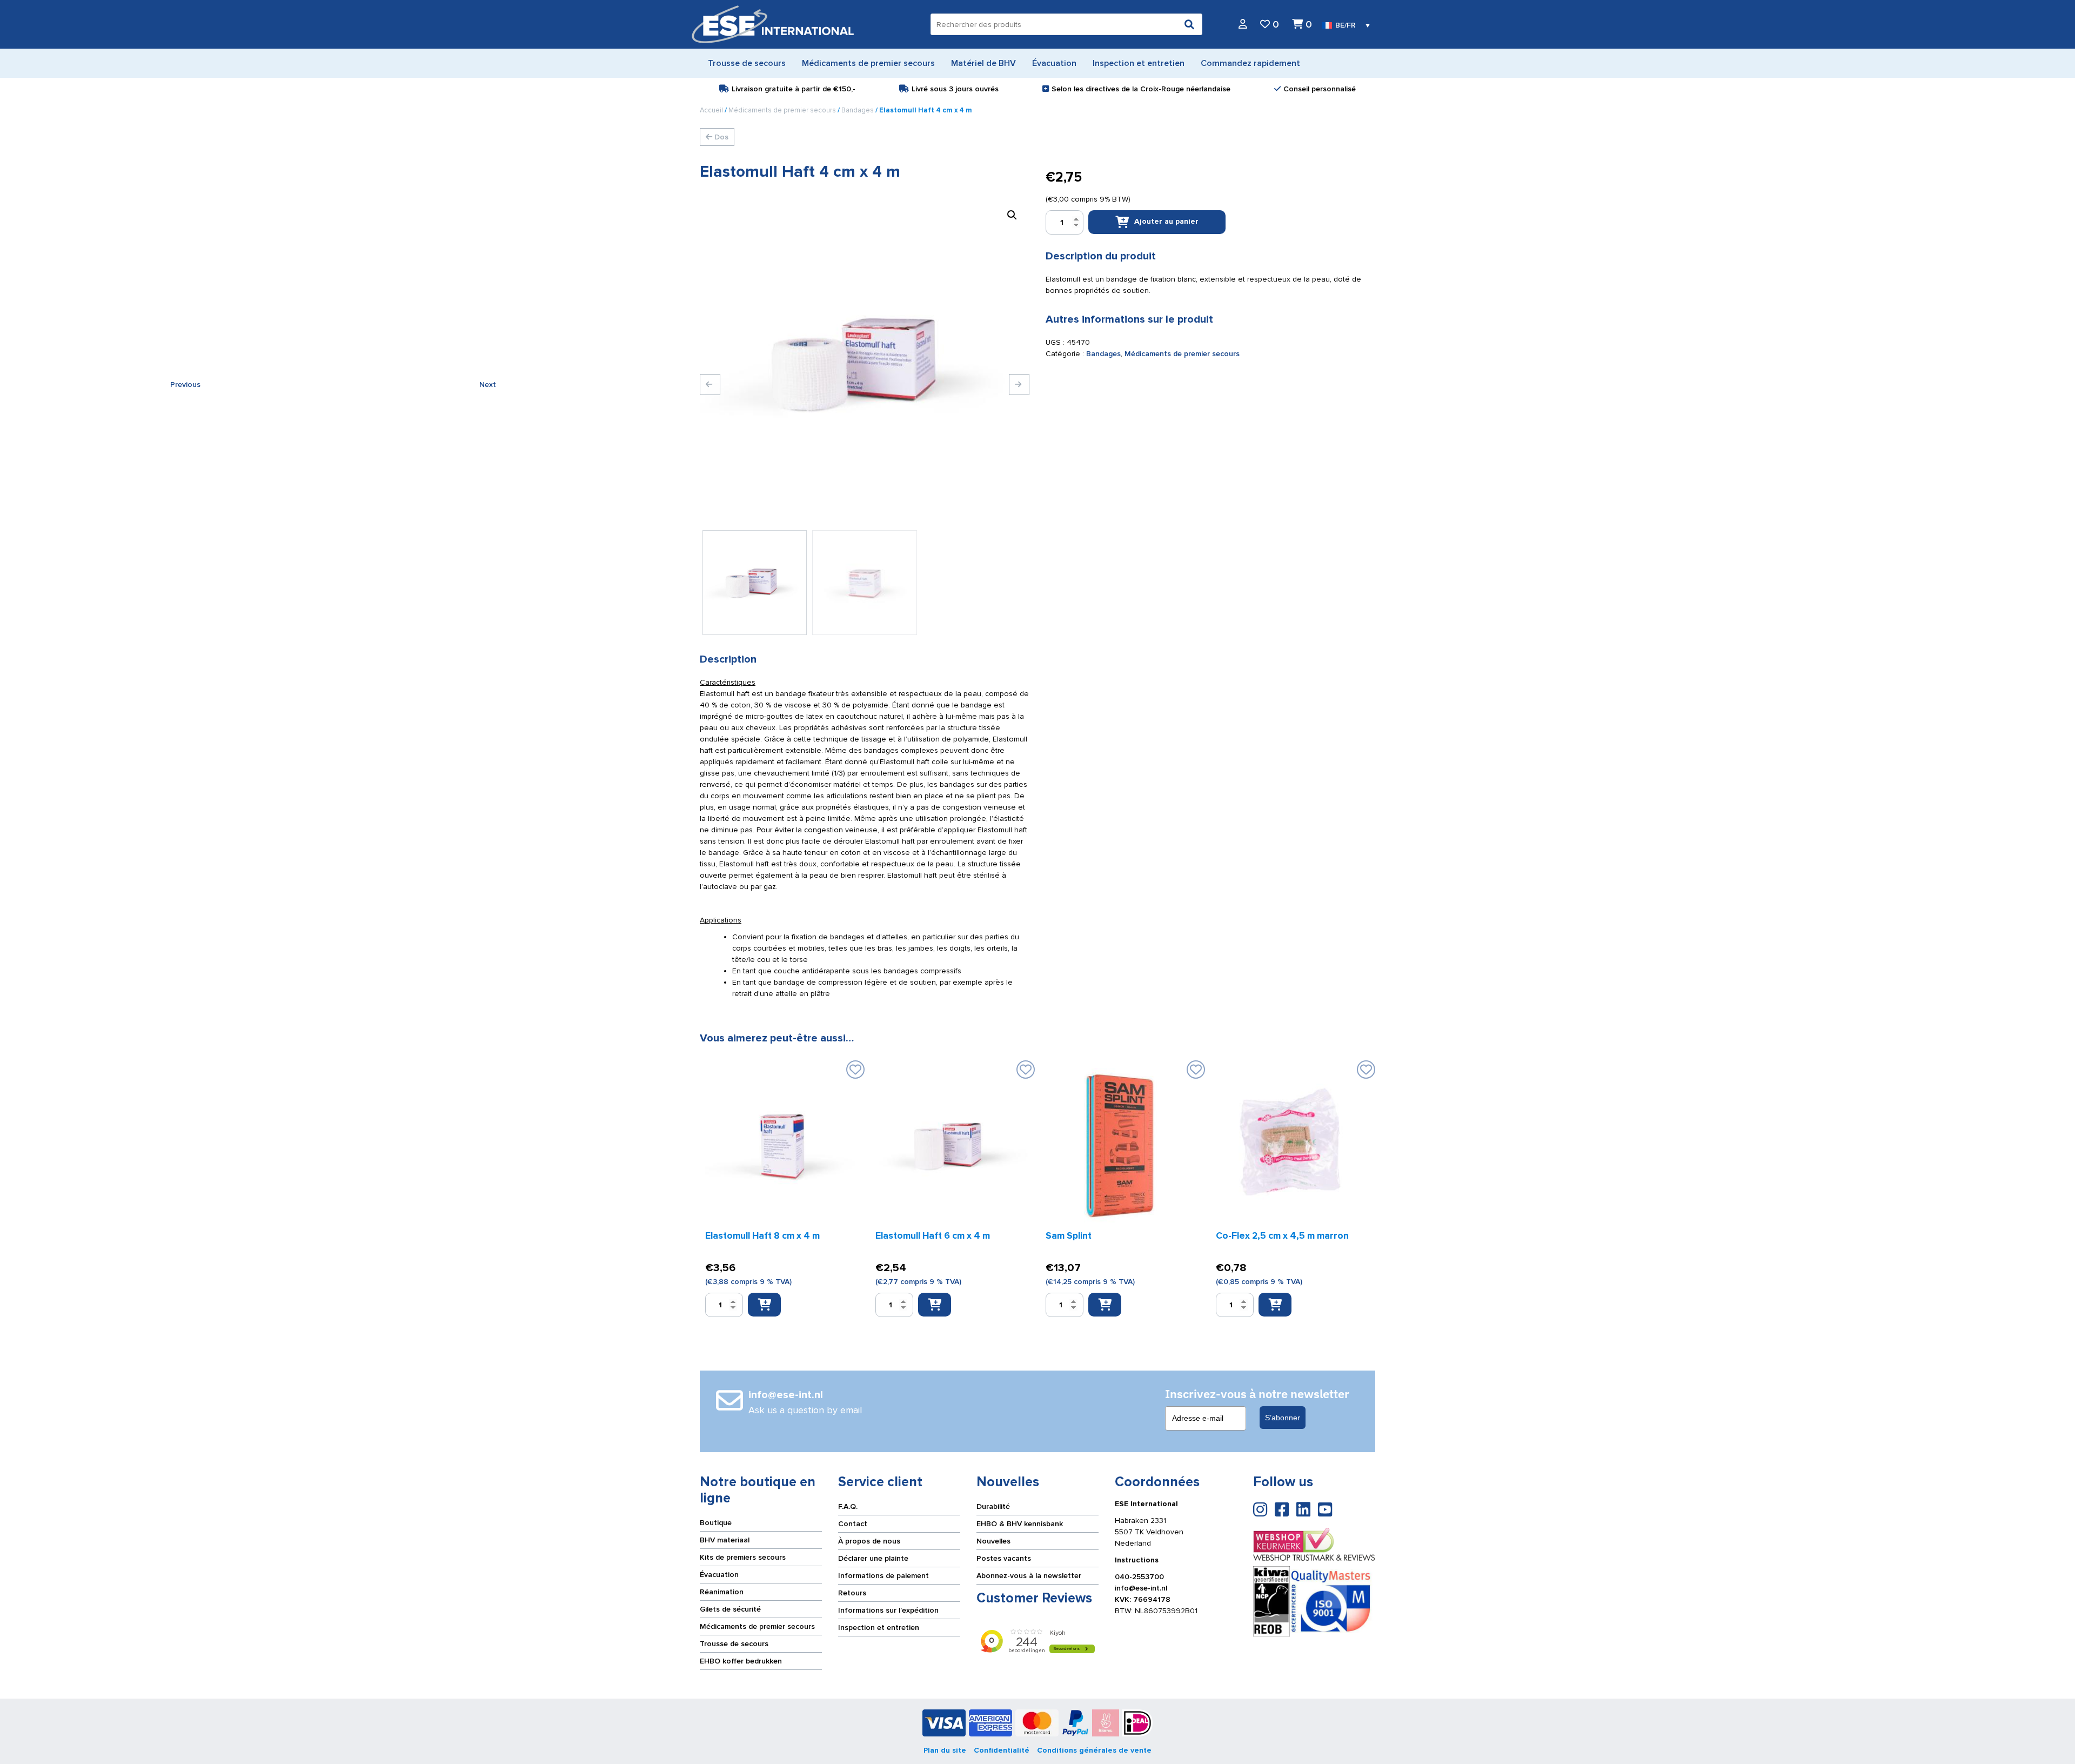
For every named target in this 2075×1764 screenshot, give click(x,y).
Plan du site (945, 1750)
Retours (852, 1593)
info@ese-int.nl (1141, 1588)
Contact (853, 1524)
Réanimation (722, 1592)
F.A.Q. (848, 1506)
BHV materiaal (725, 1540)
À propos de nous (869, 1541)
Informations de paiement (883, 1576)
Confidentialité (1002, 1750)
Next (1019, 385)
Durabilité (993, 1506)
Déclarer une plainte (873, 1558)
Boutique (716, 1523)
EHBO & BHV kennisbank (1020, 1524)
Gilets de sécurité (730, 1609)
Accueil (711, 110)
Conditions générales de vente (1094, 1750)
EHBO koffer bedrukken (741, 1661)
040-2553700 (1139, 1577)
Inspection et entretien (879, 1628)
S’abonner (1283, 1418)
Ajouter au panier (1166, 221)
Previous (710, 385)
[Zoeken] (1189, 24)
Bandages (858, 110)
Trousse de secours (734, 1644)
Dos (720, 137)
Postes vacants (1004, 1558)
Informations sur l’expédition (888, 1610)
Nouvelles (993, 1541)
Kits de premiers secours (743, 1557)
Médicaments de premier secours (782, 110)
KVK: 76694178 (1143, 1599)
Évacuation (719, 1575)
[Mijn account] (1243, 25)
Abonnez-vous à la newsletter (1029, 1576)
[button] (1012, 215)
